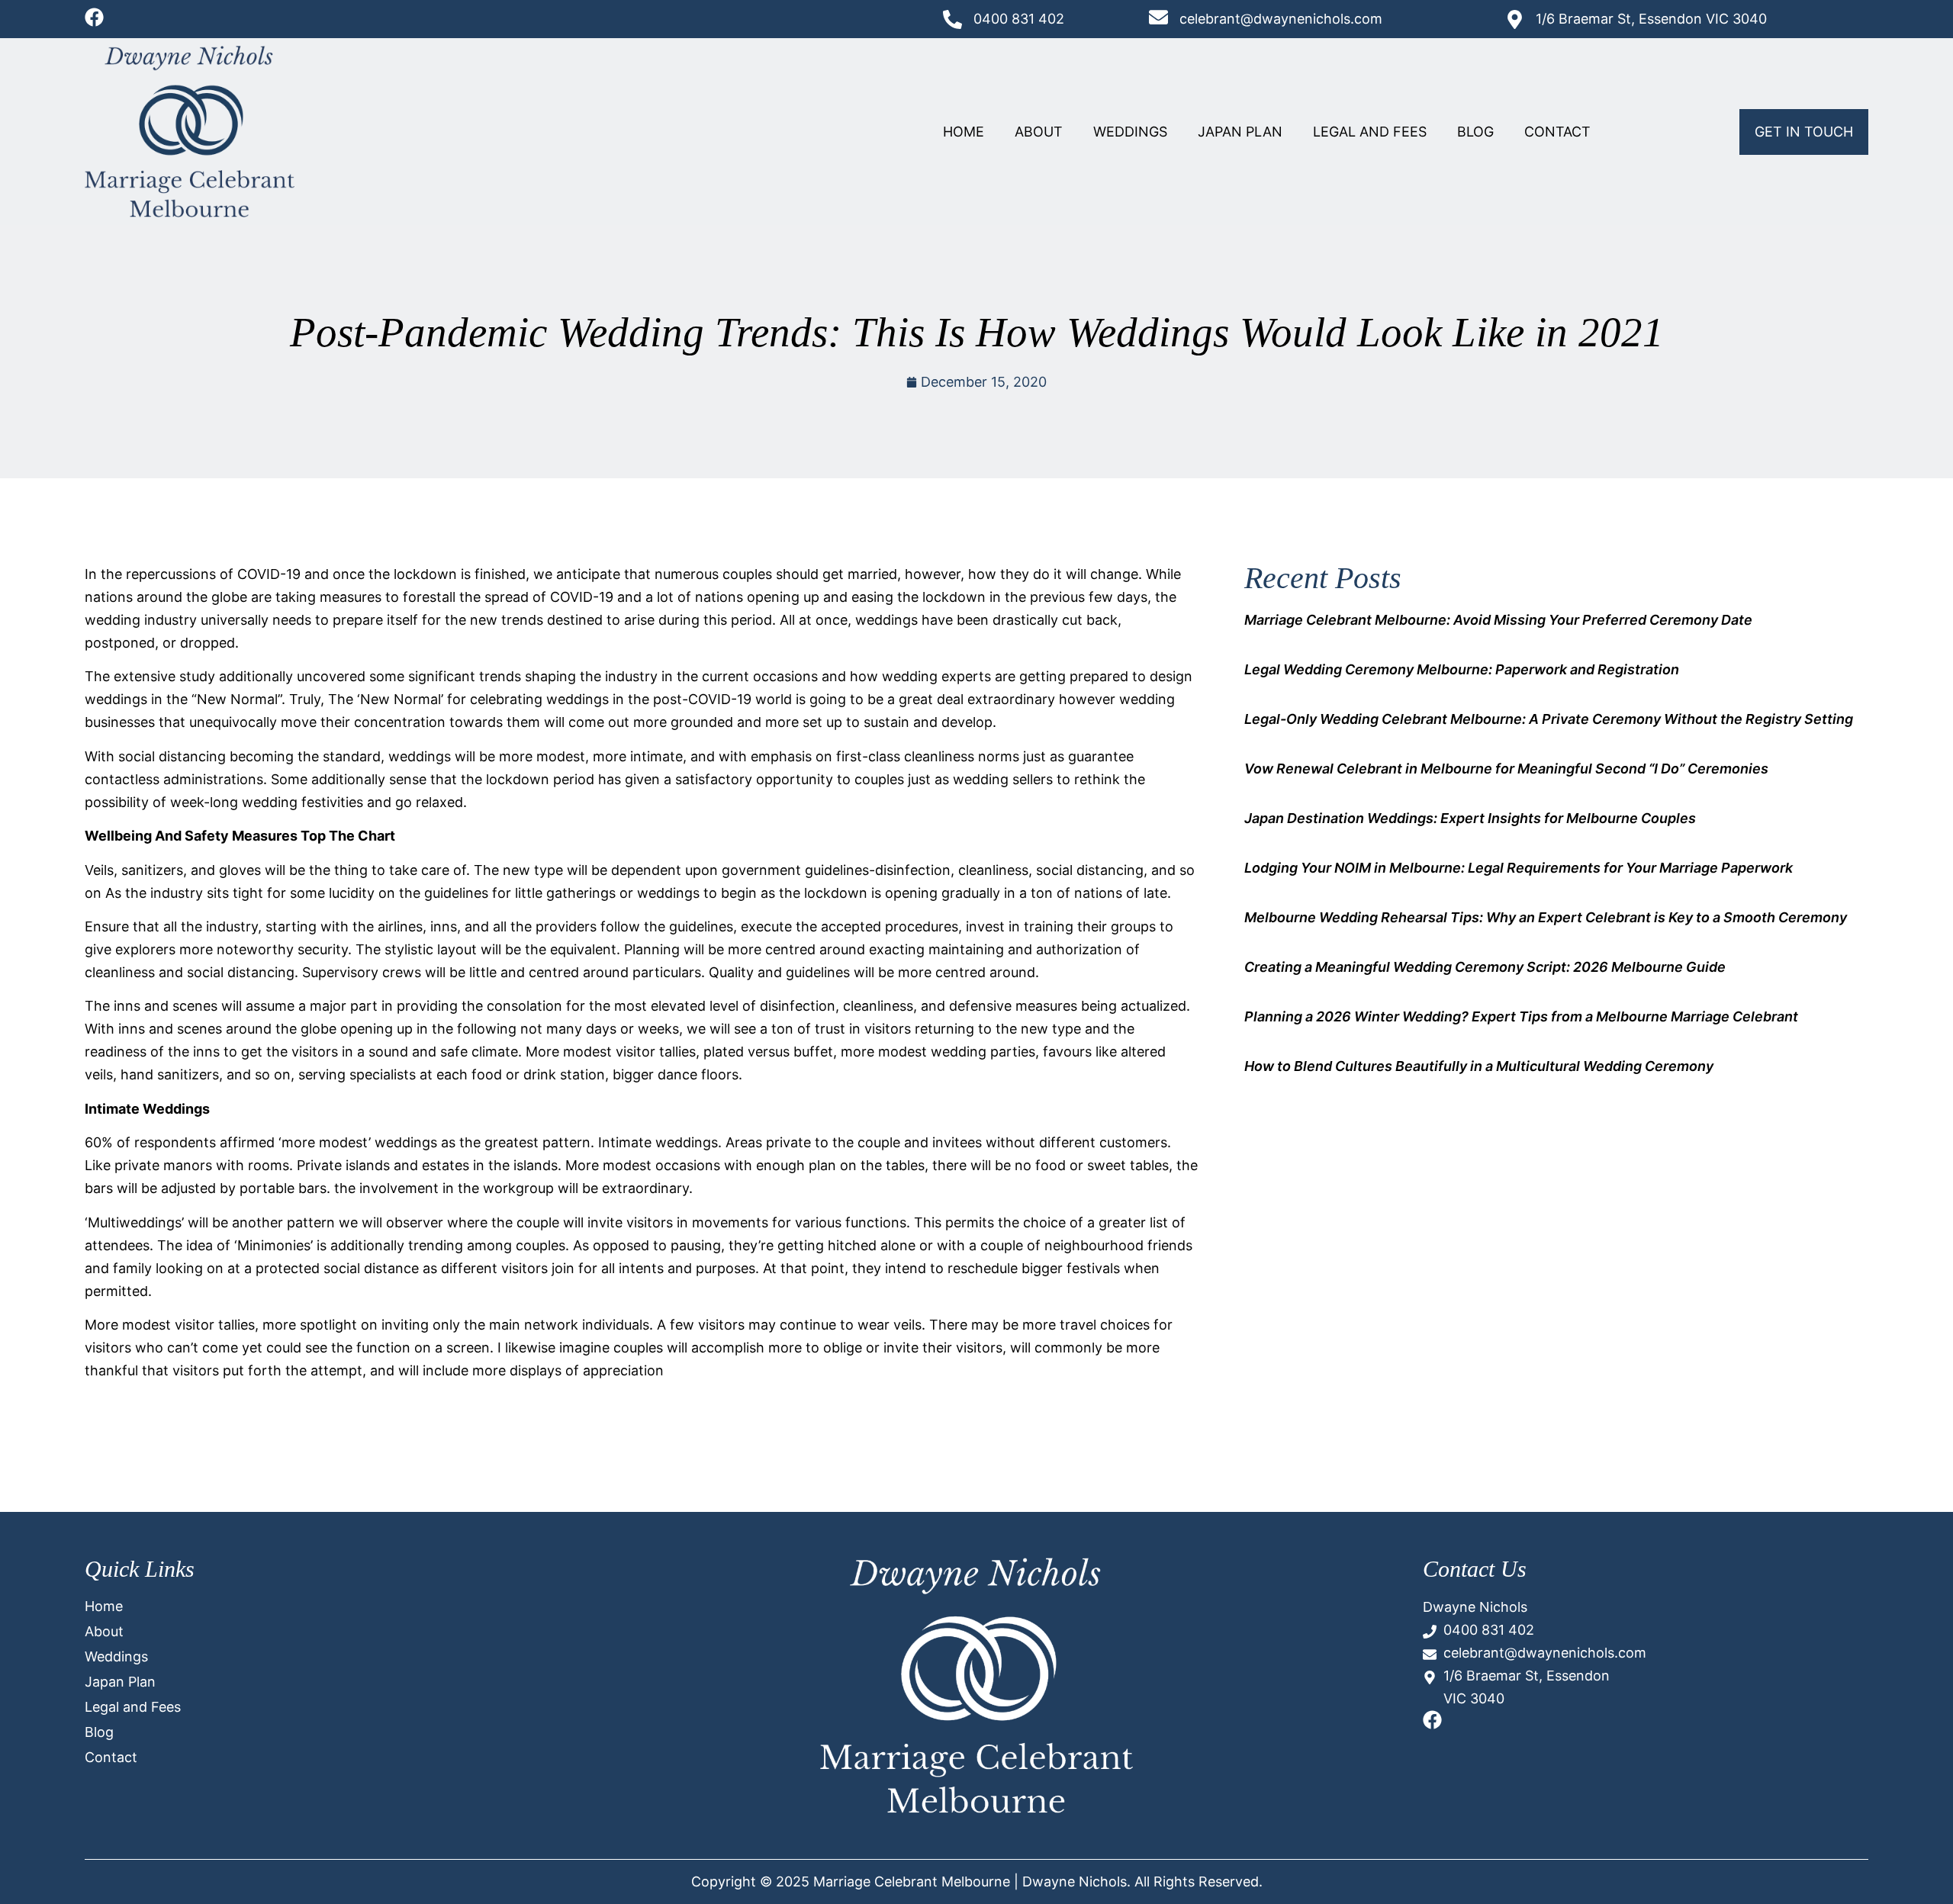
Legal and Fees (1370, 132)
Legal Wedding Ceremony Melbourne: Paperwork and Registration (1462, 669)
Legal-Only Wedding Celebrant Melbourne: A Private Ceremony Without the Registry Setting (1549, 719)
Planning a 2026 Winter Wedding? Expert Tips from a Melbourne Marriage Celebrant (1521, 1016)
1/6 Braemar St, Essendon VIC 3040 (1651, 19)
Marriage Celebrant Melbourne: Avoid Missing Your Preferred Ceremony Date (1498, 620)
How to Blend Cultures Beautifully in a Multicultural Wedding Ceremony (1479, 1066)
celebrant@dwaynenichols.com (1281, 19)
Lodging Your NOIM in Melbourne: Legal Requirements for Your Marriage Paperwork (1519, 868)
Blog (1475, 132)
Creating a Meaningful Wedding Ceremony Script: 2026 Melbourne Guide (1485, 967)
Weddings (1130, 132)
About (1039, 132)
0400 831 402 (1019, 19)
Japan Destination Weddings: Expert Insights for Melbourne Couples (1470, 818)
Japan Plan (1240, 132)
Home (964, 132)
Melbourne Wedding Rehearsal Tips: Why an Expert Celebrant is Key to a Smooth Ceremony (1546, 917)
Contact (1557, 132)
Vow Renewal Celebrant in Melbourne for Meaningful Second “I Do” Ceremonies (1506, 769)
